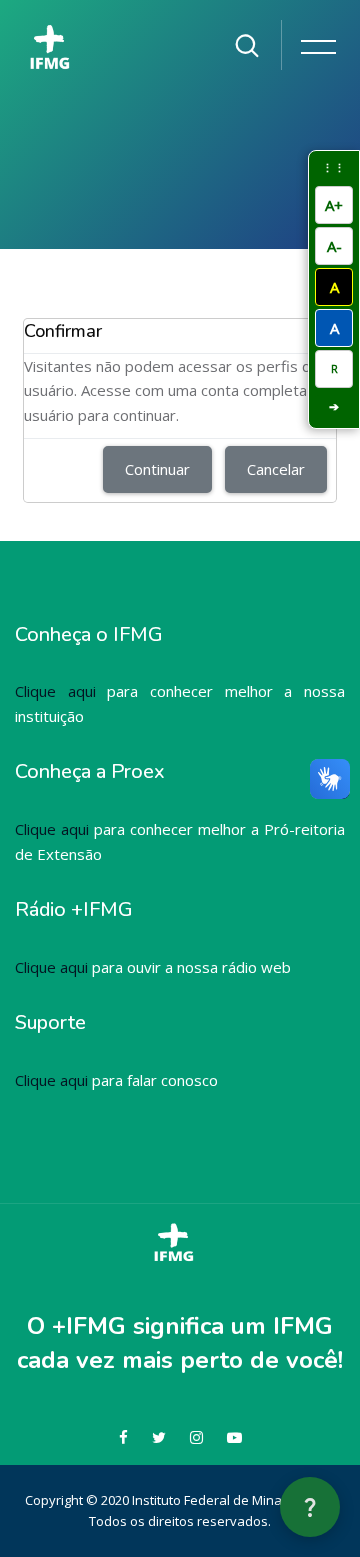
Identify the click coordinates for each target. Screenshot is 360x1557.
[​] (56, 39)
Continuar (157, 469)
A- (334, 246)
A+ (334, 205)
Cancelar (276, 469)
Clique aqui (55, 691)
